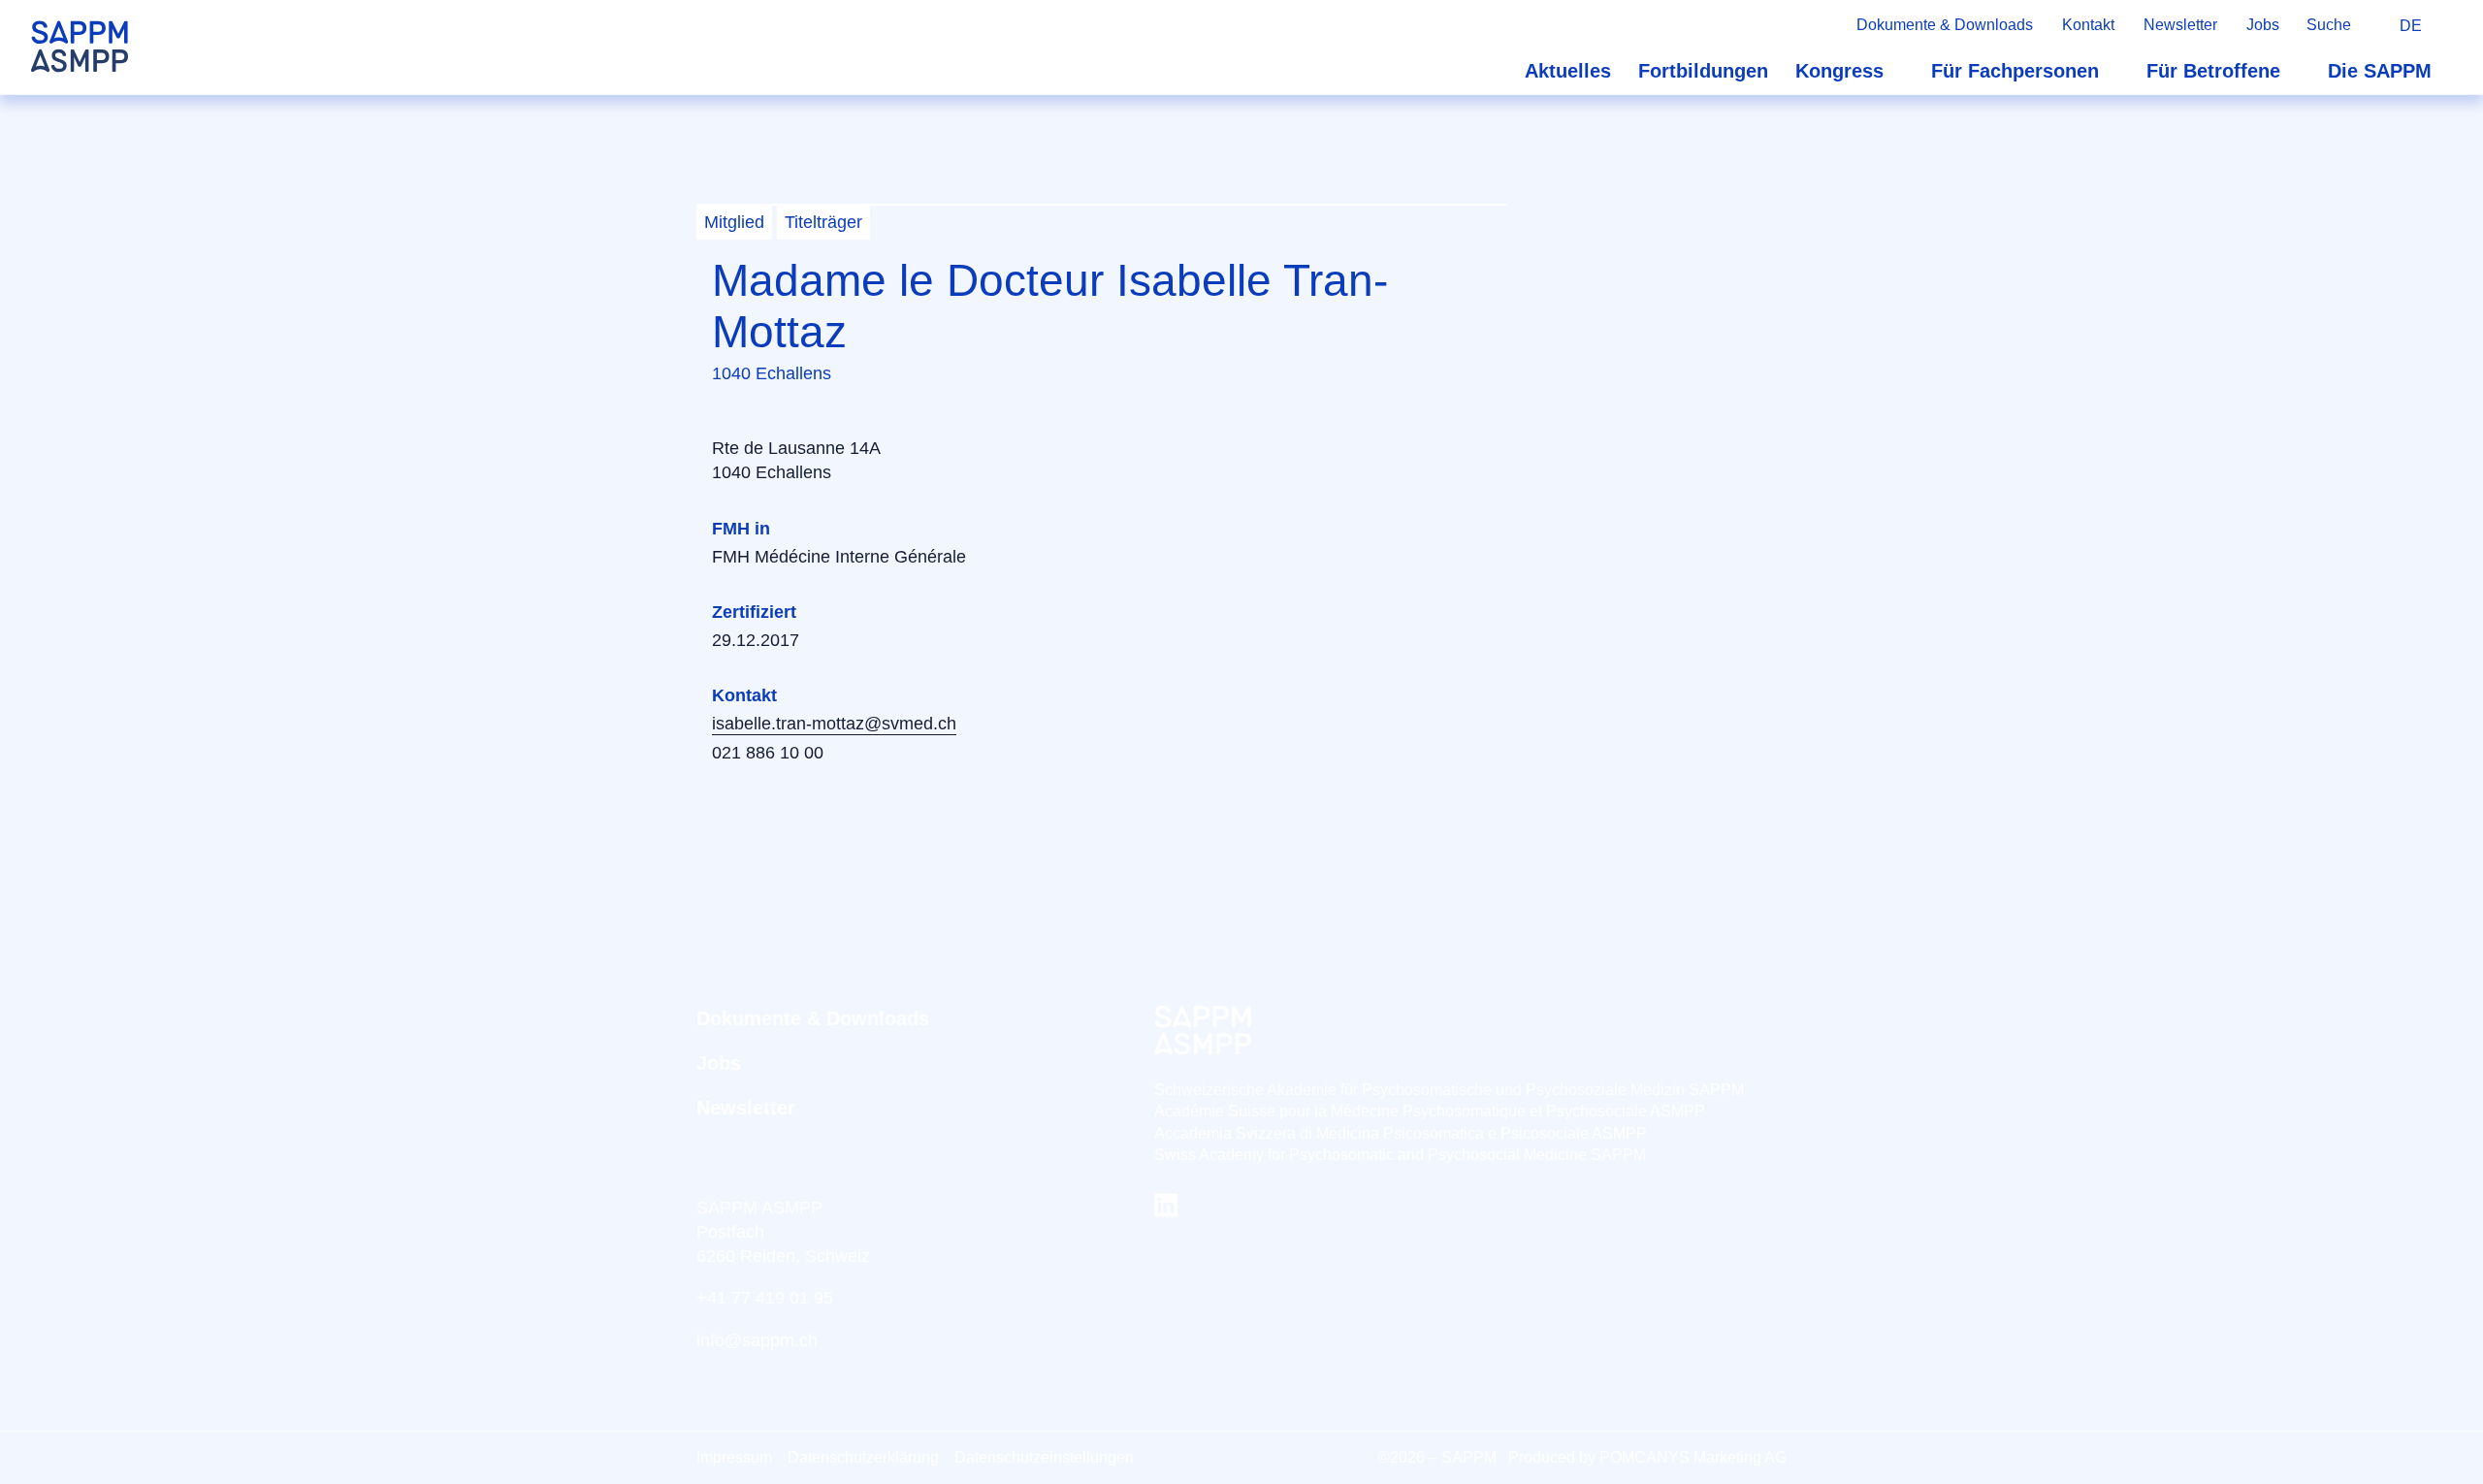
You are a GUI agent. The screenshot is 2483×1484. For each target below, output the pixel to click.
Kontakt (2088, 25)
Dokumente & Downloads (1945, 25)
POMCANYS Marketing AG (1693, 1457)
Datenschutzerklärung (863, 1457)
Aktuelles (1568, 71)
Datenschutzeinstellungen (1044, 1457)
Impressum (734, 1457)
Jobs (2263, 25)
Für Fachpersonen (2015, 71)
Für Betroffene (2213, 71)
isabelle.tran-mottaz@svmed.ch (834, 724)
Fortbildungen (1703, 71)
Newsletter (2180, 25)
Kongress (1839, 71)
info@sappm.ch (757, 1340)
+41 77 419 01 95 (765, 1298)
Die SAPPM (2380, 71)
